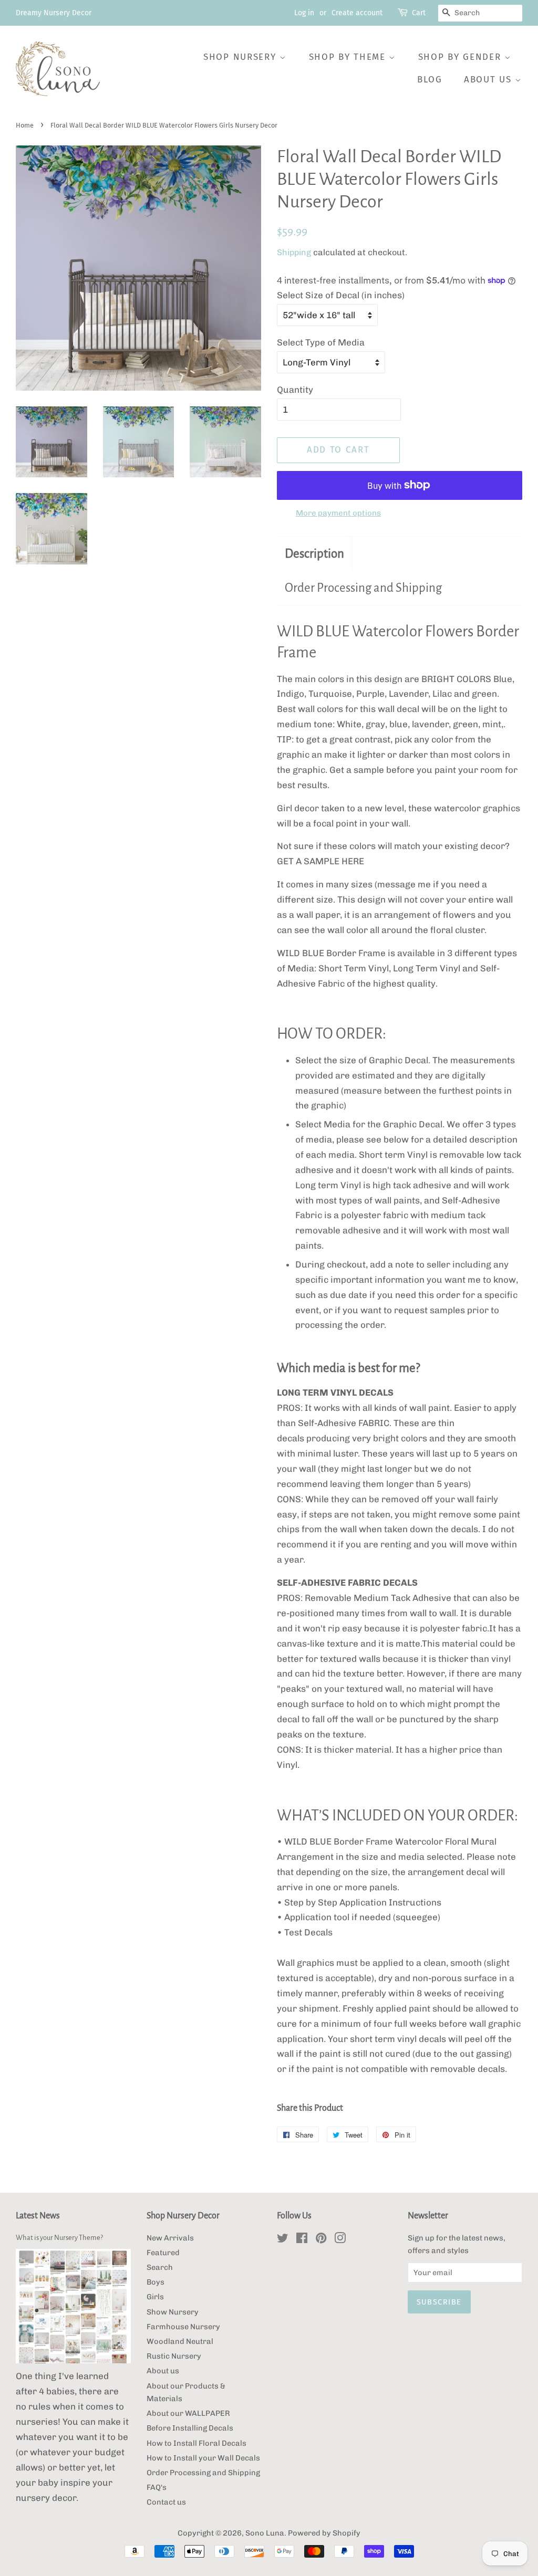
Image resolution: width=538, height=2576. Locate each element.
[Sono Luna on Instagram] (340, 2240)
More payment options (338, 513)
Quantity (295, 390)
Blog (430, 80)
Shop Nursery (241, 57)
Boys (156, 2282)
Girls (155, 2297)
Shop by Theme (349, 57)
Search (160, 2267)
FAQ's (157, 2487)
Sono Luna (265, 2533)
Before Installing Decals (190, 2428)
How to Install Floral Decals (196, 2443)
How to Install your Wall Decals (203, 2458)
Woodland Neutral (180, 2341)
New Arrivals (170, 2238)
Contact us (166, 2502)
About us (489, 80)
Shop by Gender (462, 57)
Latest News (38, 2216)
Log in (304, 13)
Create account (357, 13)
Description (314, 554)
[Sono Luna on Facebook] (302, 2240)
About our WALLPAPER (188, 2413)
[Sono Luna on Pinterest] (321, 2240)
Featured (163, 2253)
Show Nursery (173, 2312)
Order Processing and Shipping (363, 588)
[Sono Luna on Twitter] (283, 2240)
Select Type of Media (321, 342)
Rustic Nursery (174, 2356)
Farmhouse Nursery (183, 2327)
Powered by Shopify (324, 2533)
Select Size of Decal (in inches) (341, 295)
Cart (419, 13)
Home (25, 125)
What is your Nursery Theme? (59, 2238)
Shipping (294, 252)
